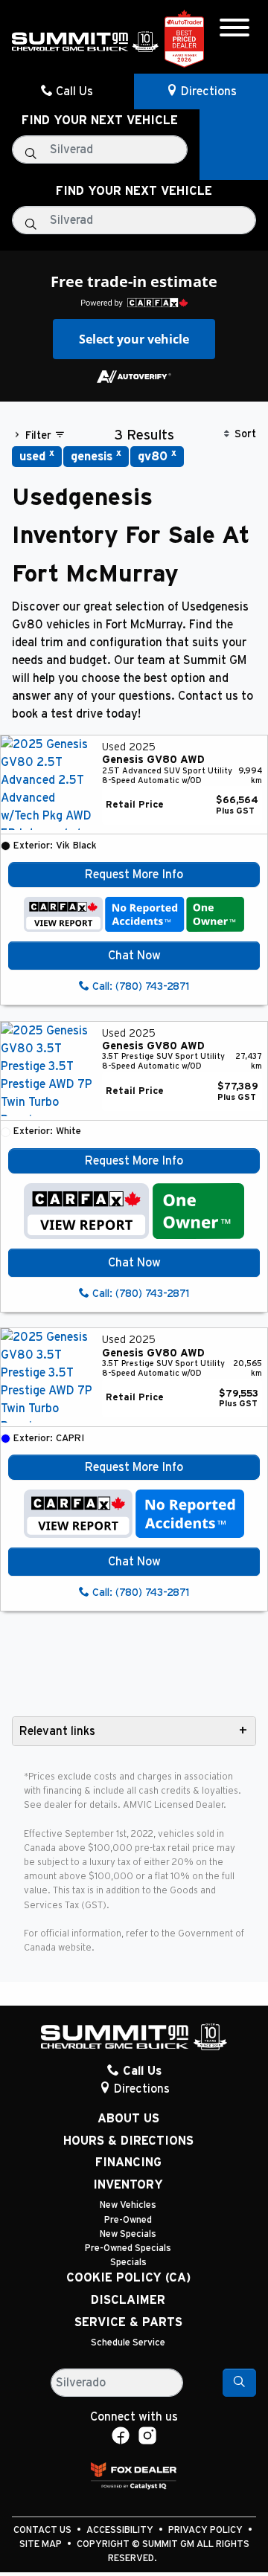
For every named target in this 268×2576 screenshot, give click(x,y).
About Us (128, 2119)
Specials (128, 2263)
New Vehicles (128, 2205)
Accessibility (121, 2530)
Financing (128, 2163)
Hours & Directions (128, 2141)
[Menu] (234, 30)
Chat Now (134, 956)
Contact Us (44, 2530)
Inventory (128, 2185)
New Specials (128, 2234)
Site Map (42, 2544)
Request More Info (134, 875)
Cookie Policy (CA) (128, 2278)
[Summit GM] (85, 41)
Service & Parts (128, 2322)
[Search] (239, 2383)
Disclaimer (128, 2300)
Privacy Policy (207, 2530)
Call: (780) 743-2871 (139, 987)
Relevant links (57, 1731)
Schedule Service (128, 2343)
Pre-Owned (128, 2220)
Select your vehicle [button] (134, 339)
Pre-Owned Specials (128, 2248)
